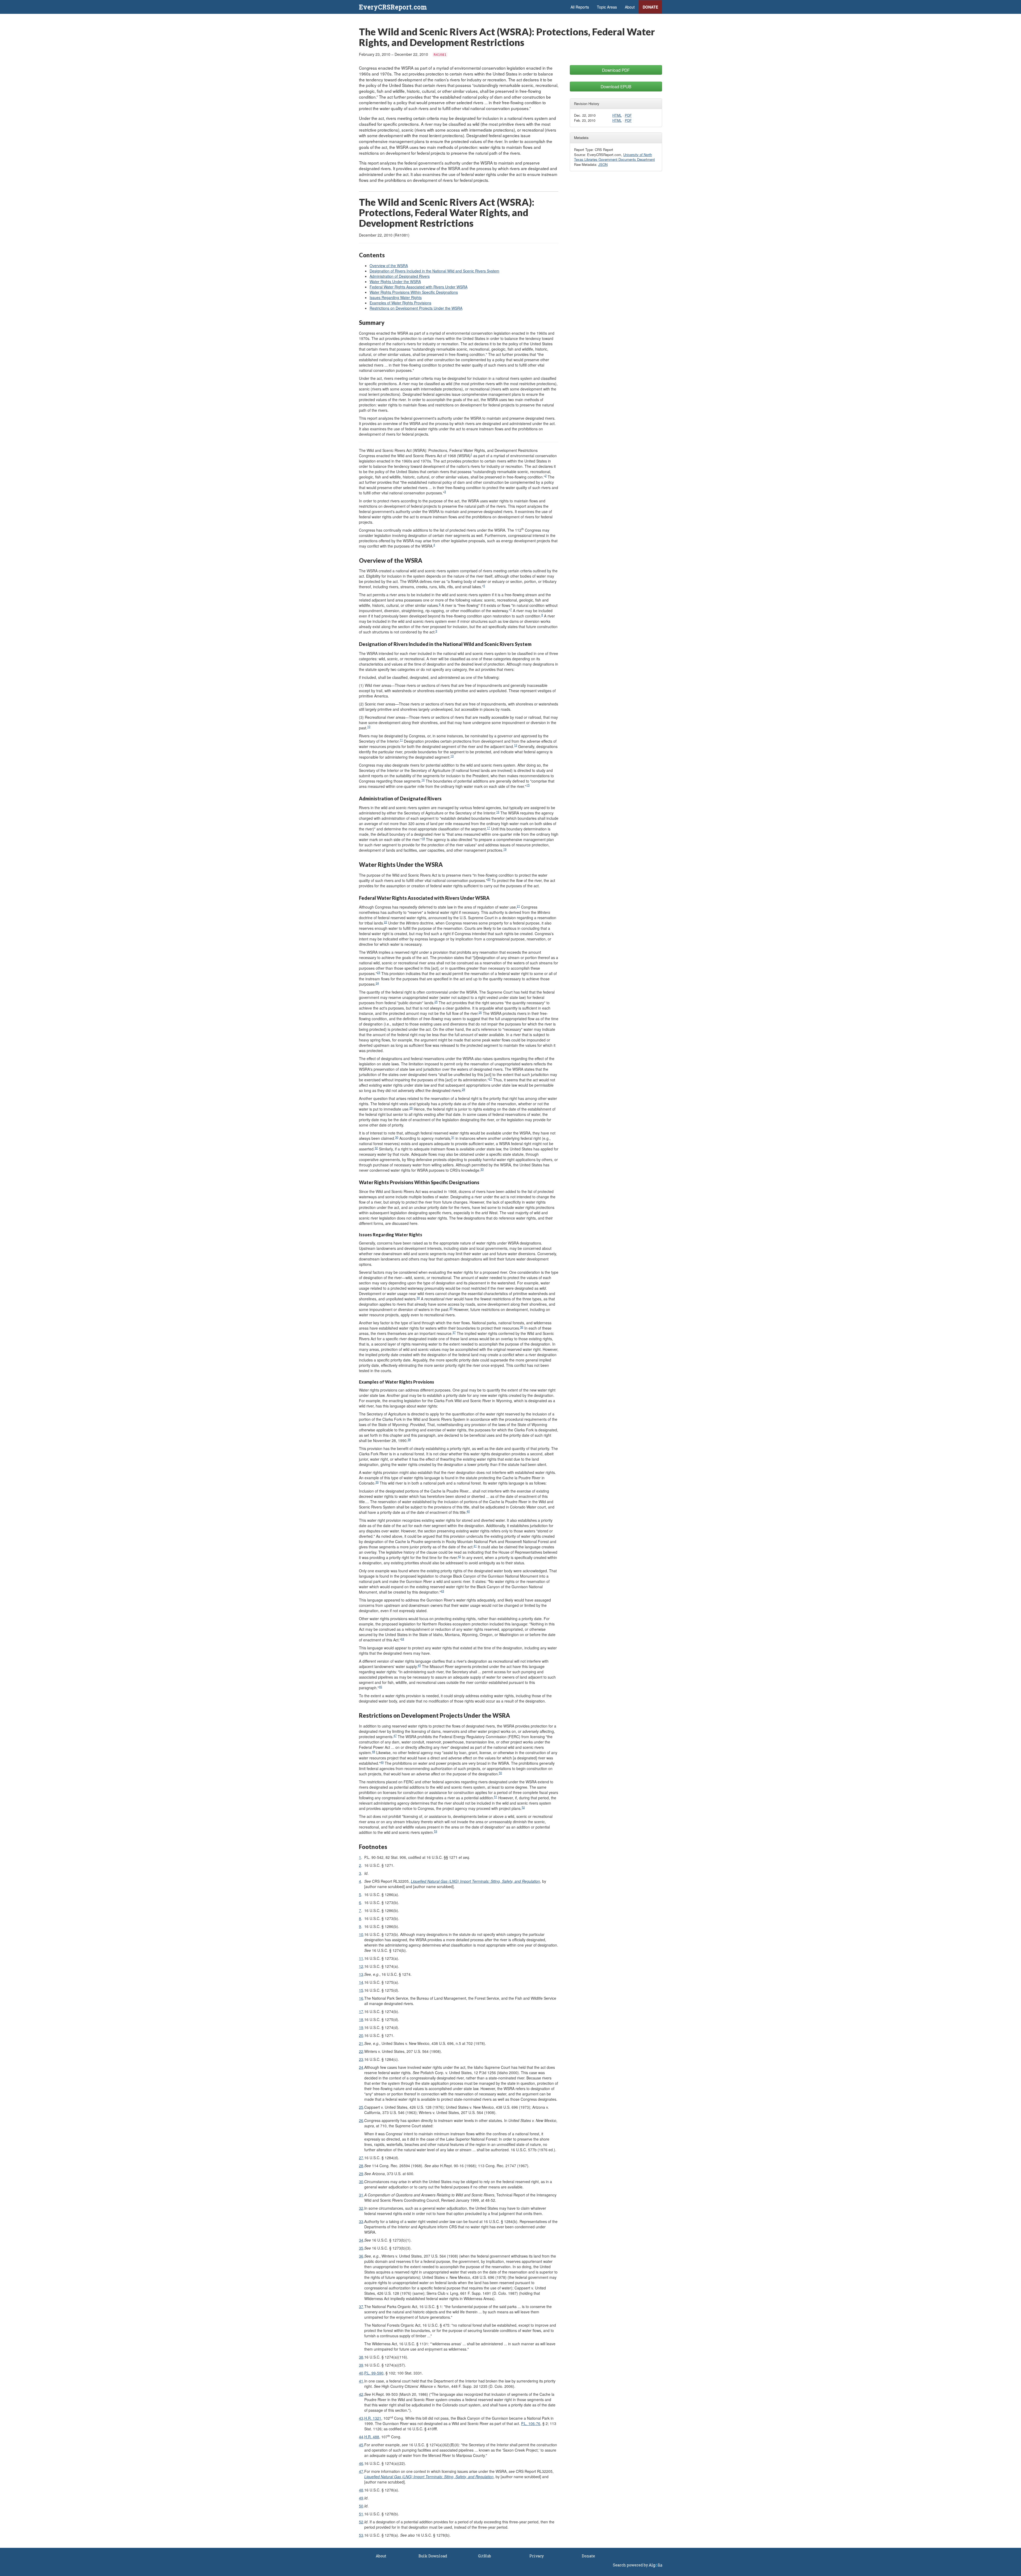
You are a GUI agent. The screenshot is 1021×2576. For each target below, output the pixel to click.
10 (369, 727)
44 (403, 1639)
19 (505, 849)
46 (380, 1687)
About (630, 7)
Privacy (537, 2556)
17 (488, 828)
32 (376, 1148)
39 (377, 1482)
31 (453, 1137)
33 (482, 1169)
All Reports (580, 7)
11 (401, 740)
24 (377, 983)
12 (516, 745)
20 (489, 879)
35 (451, 1308)
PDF (628, 115)
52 (523, 1807)
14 (423, 780)
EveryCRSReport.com (393, 7)
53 (436, 1831)
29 (411, 1108)
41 (475, 1546)
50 (500, 1773)
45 (419, 1665)
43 (442, 1591)
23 (379, 972)
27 (491, 1079)
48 (374, 1752)
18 (423, 839)
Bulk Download (433, 2556)
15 (528, 785)
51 (496, 1797)
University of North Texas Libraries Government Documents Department (614, 157)
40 (468, 1511)
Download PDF (616, 70)
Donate (650, 7)
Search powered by (631, 2565)
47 (395, 1736)
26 (480, 1012)
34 (418, 1298)
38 (409, 1440)
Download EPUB (616, 86)
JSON (603, 164)
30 (397, 1137)
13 (452, 756)
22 (386, 922)
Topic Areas (607, 7)
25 (436, 1002)
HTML (617, 115)
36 (522, 1327)
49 (382, 1762)
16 (498, 812)
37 (454, 1332)
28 (463, 1089)
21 (518, 906)
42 (459, 1556)
